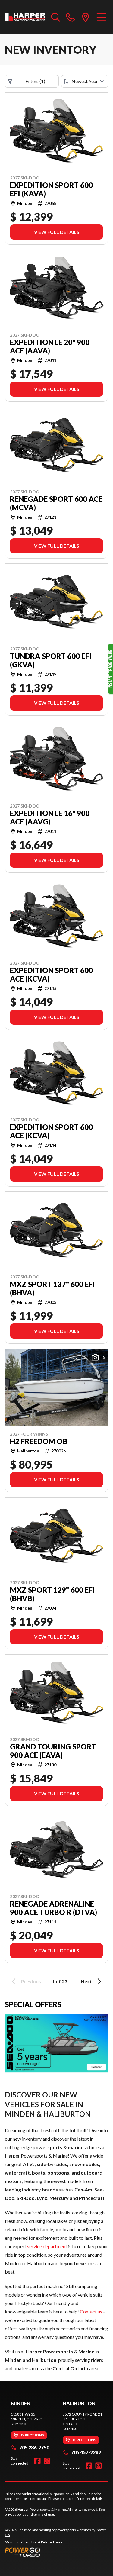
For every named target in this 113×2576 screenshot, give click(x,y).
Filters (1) (35, 81)
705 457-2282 (86, 2452)
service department (47, 2246)
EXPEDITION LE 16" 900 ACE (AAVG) (50, 817)
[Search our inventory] (56, 17)
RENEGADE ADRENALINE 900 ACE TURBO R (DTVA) (53, 1908)
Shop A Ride (39, 2542)
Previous (31, 1981)
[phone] (71, 17)
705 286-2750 (34, 2447)
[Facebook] (37, 2461)
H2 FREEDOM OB (39, 1441)
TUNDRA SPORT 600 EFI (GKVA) (51, 660)
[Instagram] (47, 2461)
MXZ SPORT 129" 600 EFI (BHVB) (52, 1594)
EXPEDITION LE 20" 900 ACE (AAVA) (50, 347)
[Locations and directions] (86, 17)
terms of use (44, 2514)
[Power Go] (56, 2552)
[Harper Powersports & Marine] (25, 17)
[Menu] (101, 17)
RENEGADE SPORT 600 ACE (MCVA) (56, 503)
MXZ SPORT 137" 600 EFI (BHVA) (52, 1288)
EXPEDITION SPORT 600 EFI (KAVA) (51, 189)
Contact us (91, 2312)
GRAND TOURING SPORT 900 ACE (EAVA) (53, 1751)
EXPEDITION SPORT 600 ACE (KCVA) (51, 975)
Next (86, 1981)
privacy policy (16, 2514)
